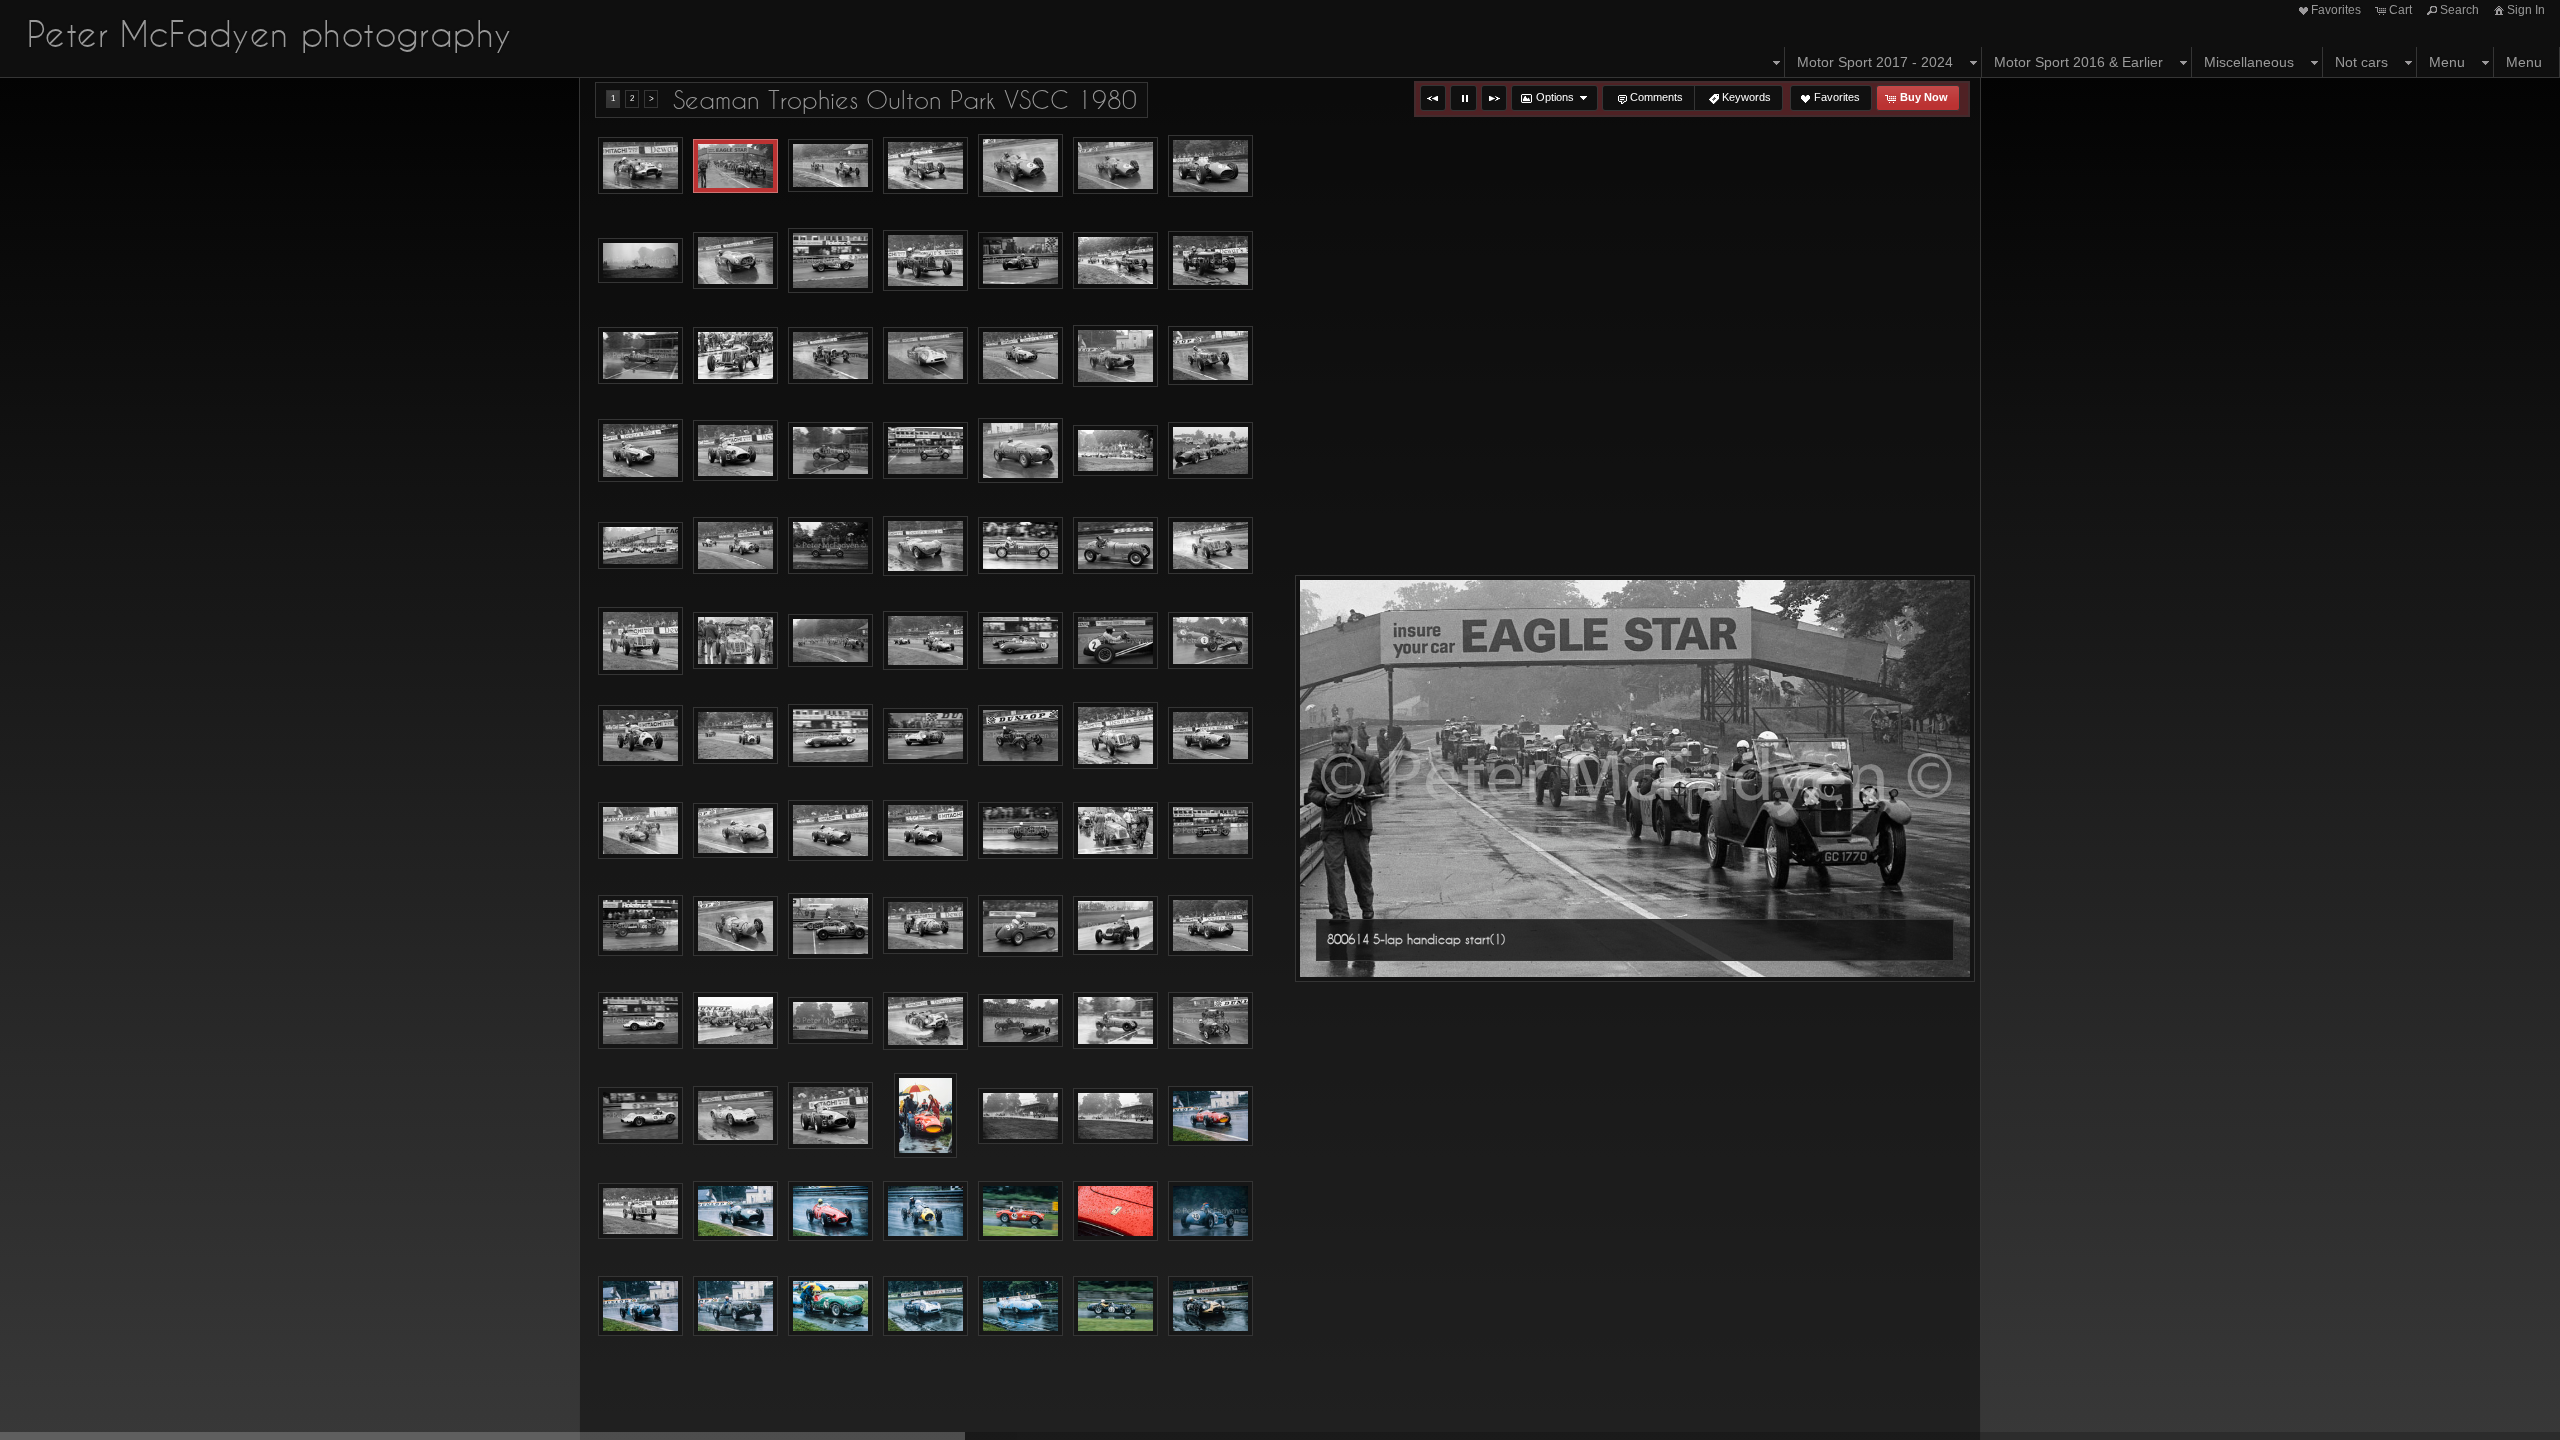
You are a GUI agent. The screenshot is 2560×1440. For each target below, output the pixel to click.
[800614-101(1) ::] (925, 1115)
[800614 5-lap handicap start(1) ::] (735, 166)
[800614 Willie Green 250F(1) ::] (830, 1116)
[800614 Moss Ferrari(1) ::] (830, 830)
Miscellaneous (2249, 62)
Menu (2447, 62)
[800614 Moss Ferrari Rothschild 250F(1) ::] (735, 831)
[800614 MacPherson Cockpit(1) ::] (1115, 640)
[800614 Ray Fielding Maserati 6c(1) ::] (1115, 925)
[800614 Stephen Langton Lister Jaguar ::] (640, 165)
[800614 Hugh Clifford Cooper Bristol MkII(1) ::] (735, 545)
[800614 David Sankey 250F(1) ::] (640, 355)
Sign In (2526, 10)
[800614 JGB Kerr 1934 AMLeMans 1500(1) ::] (830, 545)
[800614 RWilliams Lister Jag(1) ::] (640, 1021)
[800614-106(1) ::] (1020, 1211)
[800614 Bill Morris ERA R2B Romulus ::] (925, 165)
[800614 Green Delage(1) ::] (1210, 356)
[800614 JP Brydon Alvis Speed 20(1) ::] (1020, 545)
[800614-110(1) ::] (735, 1306)
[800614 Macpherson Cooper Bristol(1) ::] (640, 735)
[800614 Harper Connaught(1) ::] (1020, 450)
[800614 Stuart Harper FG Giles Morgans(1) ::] (1020, 1020)
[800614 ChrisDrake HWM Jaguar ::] (1020, 260)
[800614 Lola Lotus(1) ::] (1020, 640)
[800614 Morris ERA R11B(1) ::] (1115, 735)
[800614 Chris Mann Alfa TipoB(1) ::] (925, 261)
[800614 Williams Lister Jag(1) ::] (640, 1115)
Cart (2400, 10)
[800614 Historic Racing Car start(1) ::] (1115, 450)
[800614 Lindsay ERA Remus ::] (1210, 545)
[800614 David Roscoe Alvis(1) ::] (1210, 261)
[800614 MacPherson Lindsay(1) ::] (735, 735)
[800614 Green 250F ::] (1020, 356)
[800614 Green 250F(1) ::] (1115, 356)
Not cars (2361, 62)
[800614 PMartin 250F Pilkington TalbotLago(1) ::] (830, 926)
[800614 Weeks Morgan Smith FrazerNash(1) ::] (1210, 1020)
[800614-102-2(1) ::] (1115, 1116)
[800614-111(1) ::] (830, 1306)
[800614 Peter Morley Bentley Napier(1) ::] (1210, 830)
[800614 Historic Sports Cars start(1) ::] (640, 545)
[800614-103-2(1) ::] (735, 1211)
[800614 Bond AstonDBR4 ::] (1115, 165)
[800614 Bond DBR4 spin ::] (640, 260)
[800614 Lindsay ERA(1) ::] (640, 641)
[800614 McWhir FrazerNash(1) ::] (1020, 735)
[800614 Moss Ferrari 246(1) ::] (1210, 736)
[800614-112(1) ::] (925, 1306)
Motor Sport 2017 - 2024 (1875, 62)
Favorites (2336, 10)
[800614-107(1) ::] (1115, 1211)
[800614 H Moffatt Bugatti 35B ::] (830, 450)
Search (2459, 10)
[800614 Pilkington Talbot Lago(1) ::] (735, 926)
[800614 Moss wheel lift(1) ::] (925, 831)
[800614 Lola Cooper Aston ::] (925, 641)
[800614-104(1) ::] (830, 1211)
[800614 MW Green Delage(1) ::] (1115, 831)
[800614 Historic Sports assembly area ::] (1210, 450)
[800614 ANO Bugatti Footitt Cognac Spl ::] (830, 165)
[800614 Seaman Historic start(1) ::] (830, 1020)
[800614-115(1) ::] (1210, 1306)
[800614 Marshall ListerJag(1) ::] (925, 736)
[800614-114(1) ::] (1115, 1306)
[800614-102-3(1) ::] (1210, 1116)
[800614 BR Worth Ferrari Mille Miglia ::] (735, 260)
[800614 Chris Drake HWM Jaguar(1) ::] (830, 260)
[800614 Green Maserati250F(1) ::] (735, 450)
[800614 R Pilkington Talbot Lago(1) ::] (925, 925)
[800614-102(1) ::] (1020, 1116)
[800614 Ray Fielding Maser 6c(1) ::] (1020, 926)
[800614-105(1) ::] (925, 1211)
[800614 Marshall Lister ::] (830, 736)
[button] (1433, 98)
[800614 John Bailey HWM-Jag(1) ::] (925, 546)
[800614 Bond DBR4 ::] (1210, 166)
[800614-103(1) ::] (640, 1211)
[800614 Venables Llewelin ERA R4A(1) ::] (1115, 1020)
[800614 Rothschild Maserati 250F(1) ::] (1210, 926)
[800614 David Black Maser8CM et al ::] (1115, 261)
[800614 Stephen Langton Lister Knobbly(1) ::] (925, 1021)
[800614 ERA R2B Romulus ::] (735, 355)
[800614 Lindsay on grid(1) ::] (735, 641)
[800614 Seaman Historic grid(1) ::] (735, 1020)
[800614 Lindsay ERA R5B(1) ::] (1115, 545)
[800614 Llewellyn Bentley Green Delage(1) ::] (830, 640)
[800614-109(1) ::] (640, 1306)
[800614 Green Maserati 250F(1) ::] (640, 450)
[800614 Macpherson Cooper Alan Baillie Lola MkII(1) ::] (1210, 640)
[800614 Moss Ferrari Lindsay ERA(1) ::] (640, 830)
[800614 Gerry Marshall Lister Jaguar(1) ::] (925, 355)
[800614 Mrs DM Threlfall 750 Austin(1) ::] (1020, 830)
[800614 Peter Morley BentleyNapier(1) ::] (640, 925)
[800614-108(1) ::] (1210, 1211)
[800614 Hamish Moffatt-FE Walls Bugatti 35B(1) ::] (925, 450)
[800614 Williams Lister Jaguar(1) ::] (735, 1115)
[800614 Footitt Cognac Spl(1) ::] (830, 355)
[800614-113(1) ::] (1020, 1306)
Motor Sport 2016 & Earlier (2078, 62)
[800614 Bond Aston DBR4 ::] (1020, 165)
